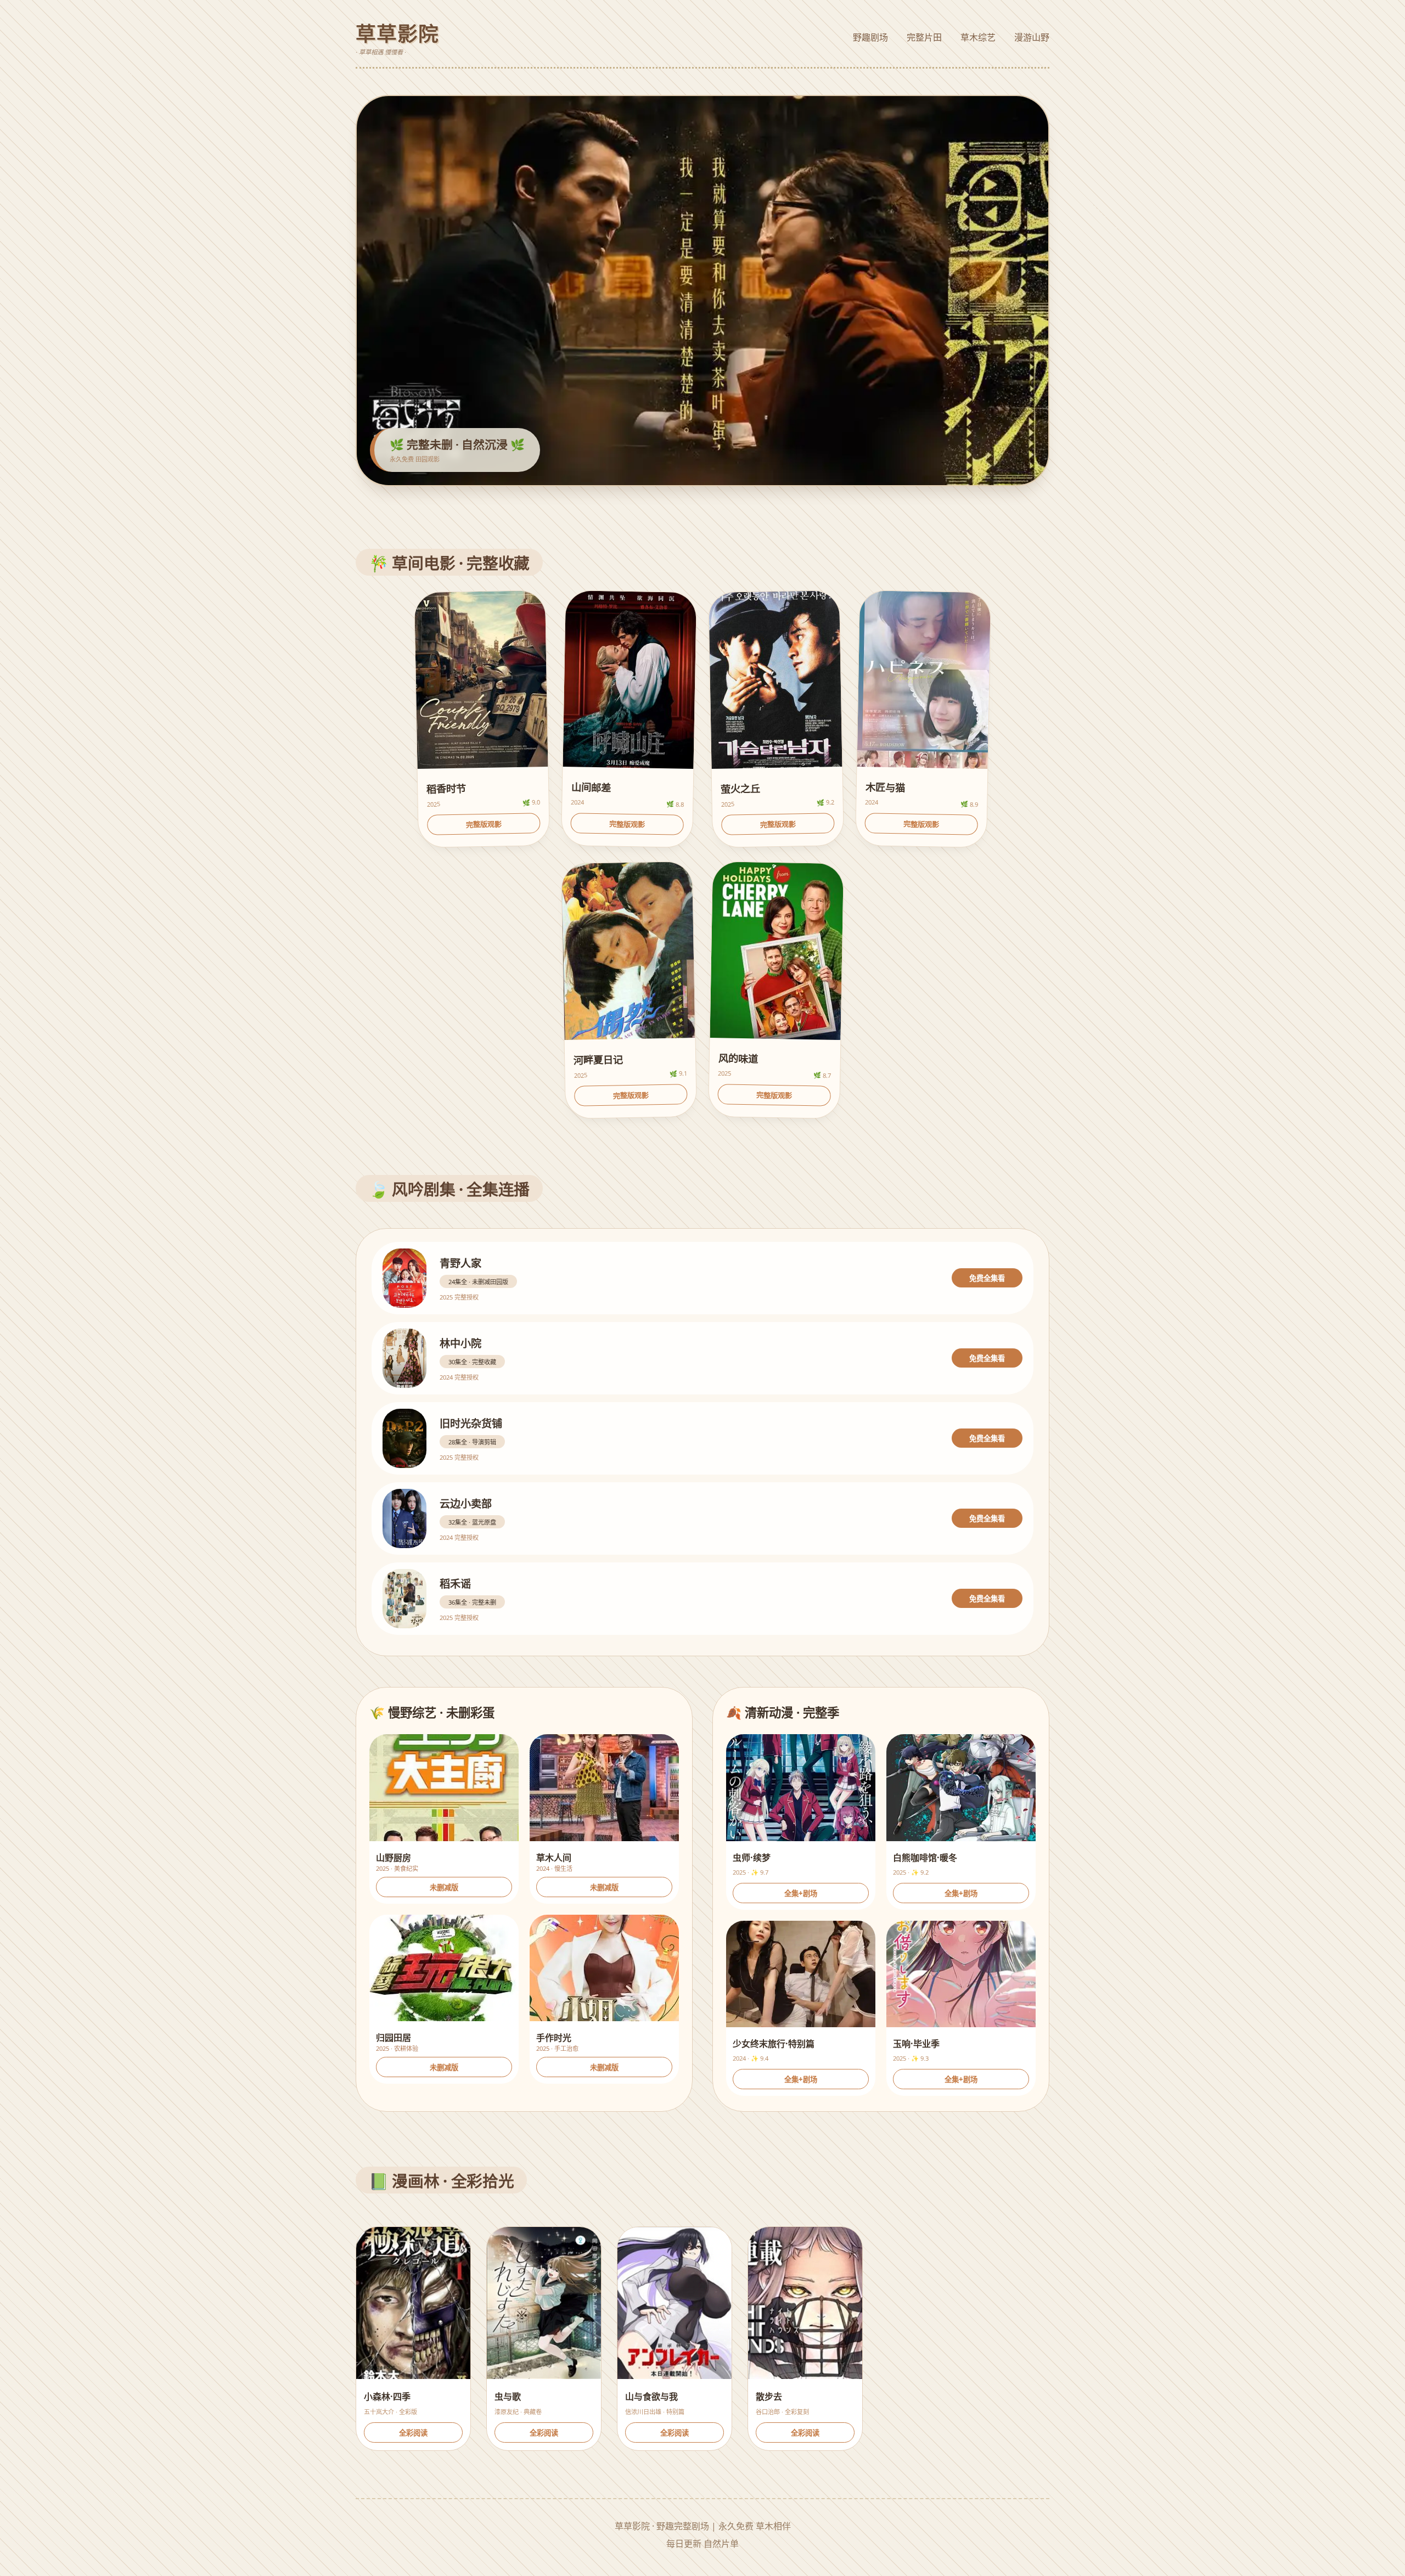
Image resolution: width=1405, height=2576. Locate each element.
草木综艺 (978, 37)
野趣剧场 (870, 37)
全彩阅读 (413, 2433)
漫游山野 (1032, 37)
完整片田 (924, 37)
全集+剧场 (801, 1893)
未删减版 (444, 1887)
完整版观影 (484, 824)
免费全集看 (987, 1279)
